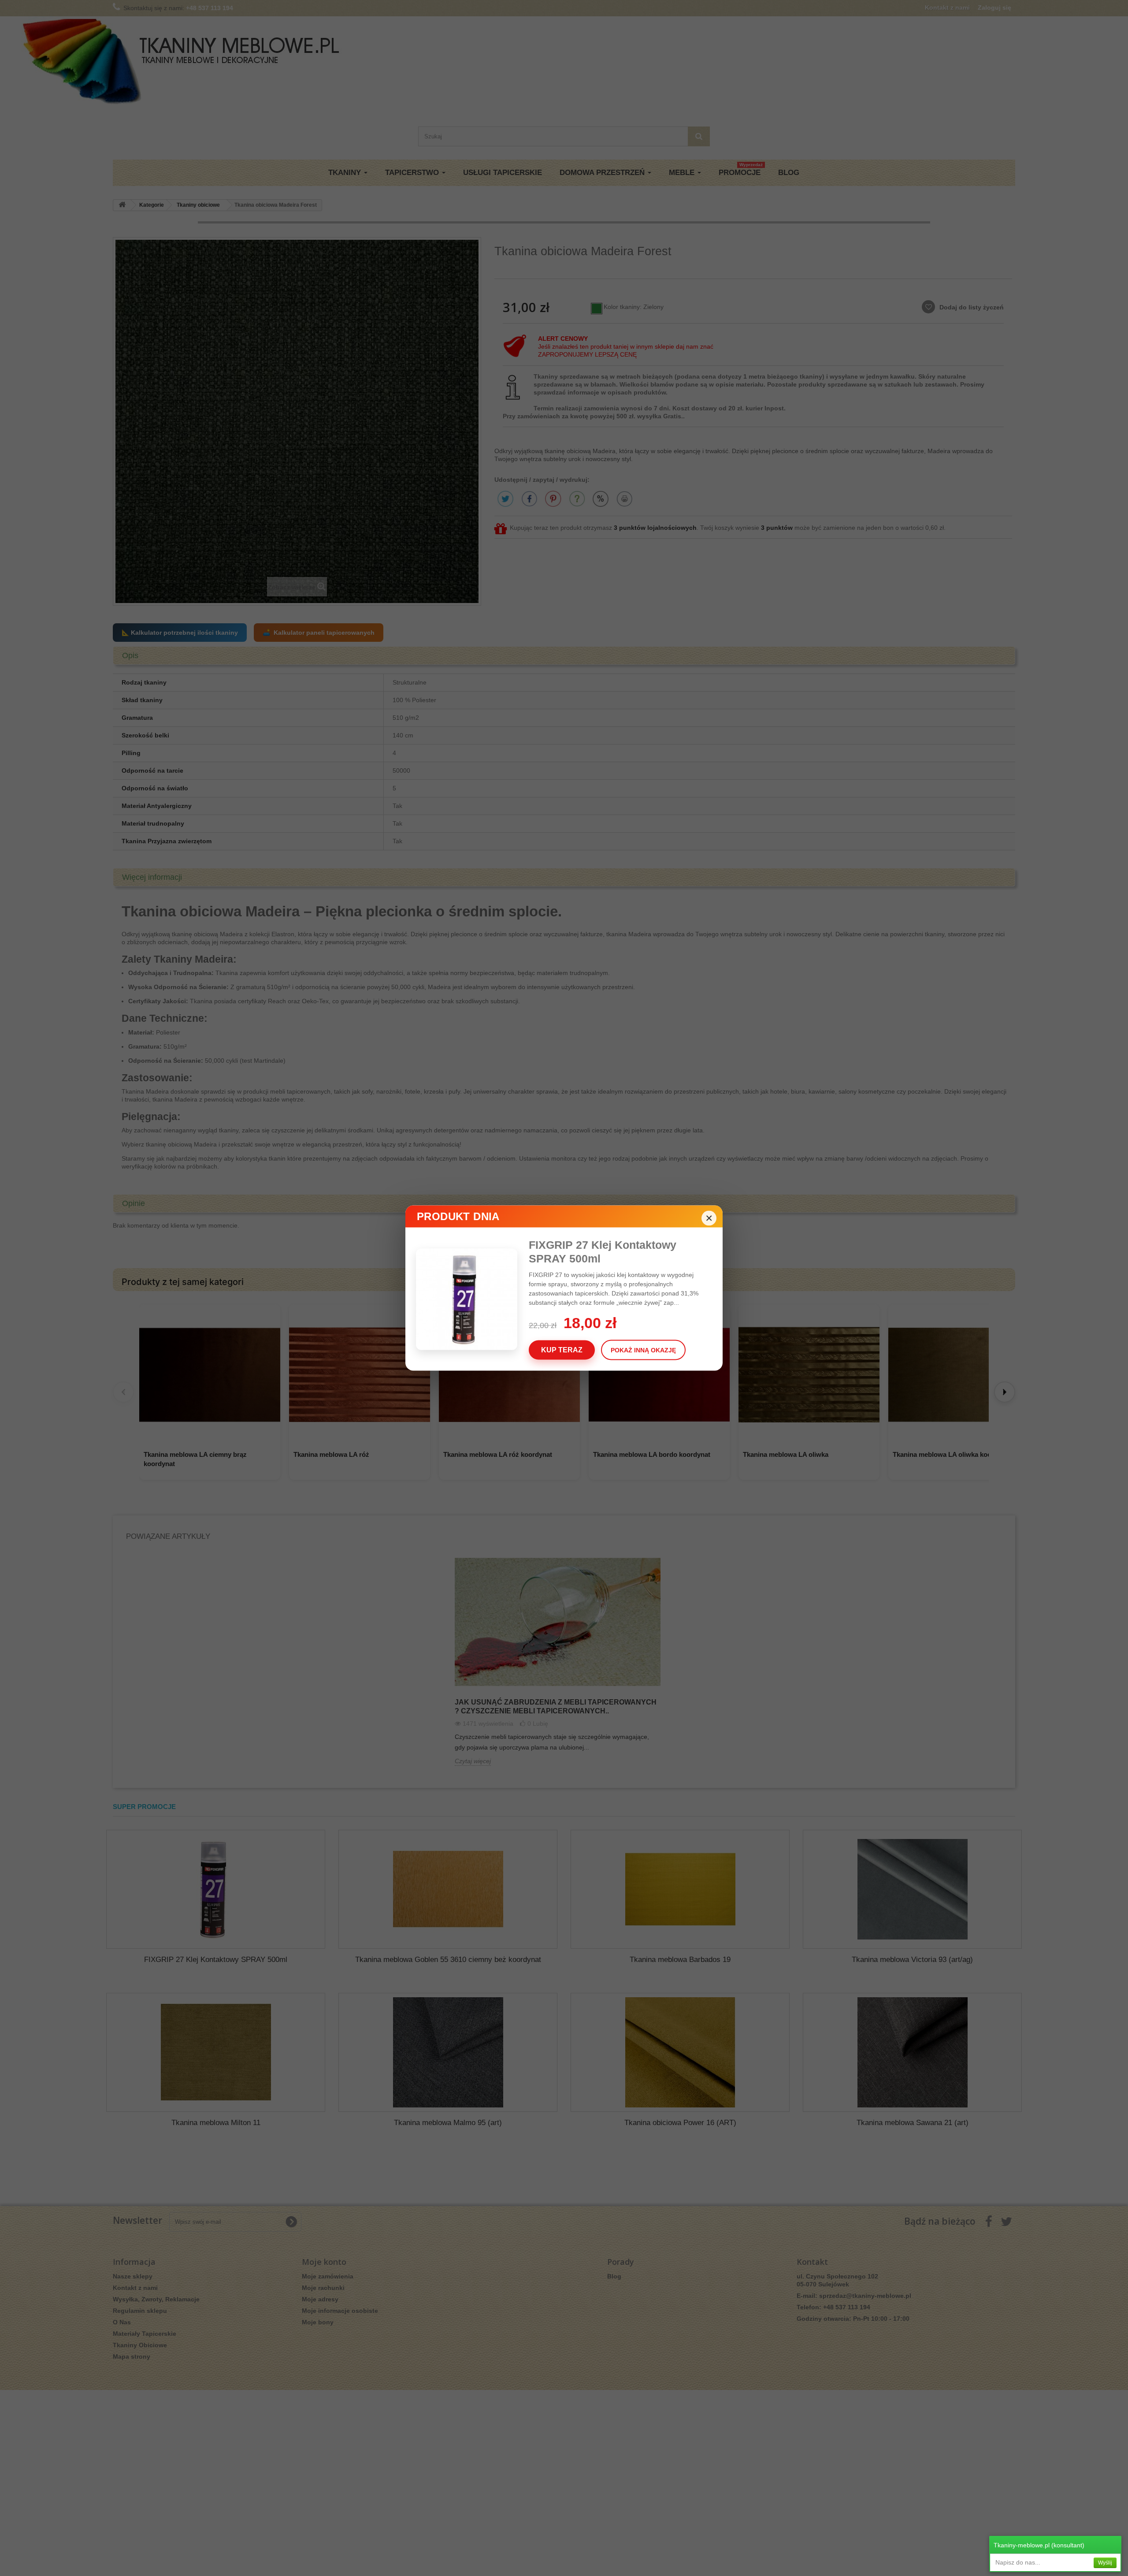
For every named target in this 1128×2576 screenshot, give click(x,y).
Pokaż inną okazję (643, 1350)
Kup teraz (562, 1350)
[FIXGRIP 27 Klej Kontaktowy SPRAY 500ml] (472, 1299)
